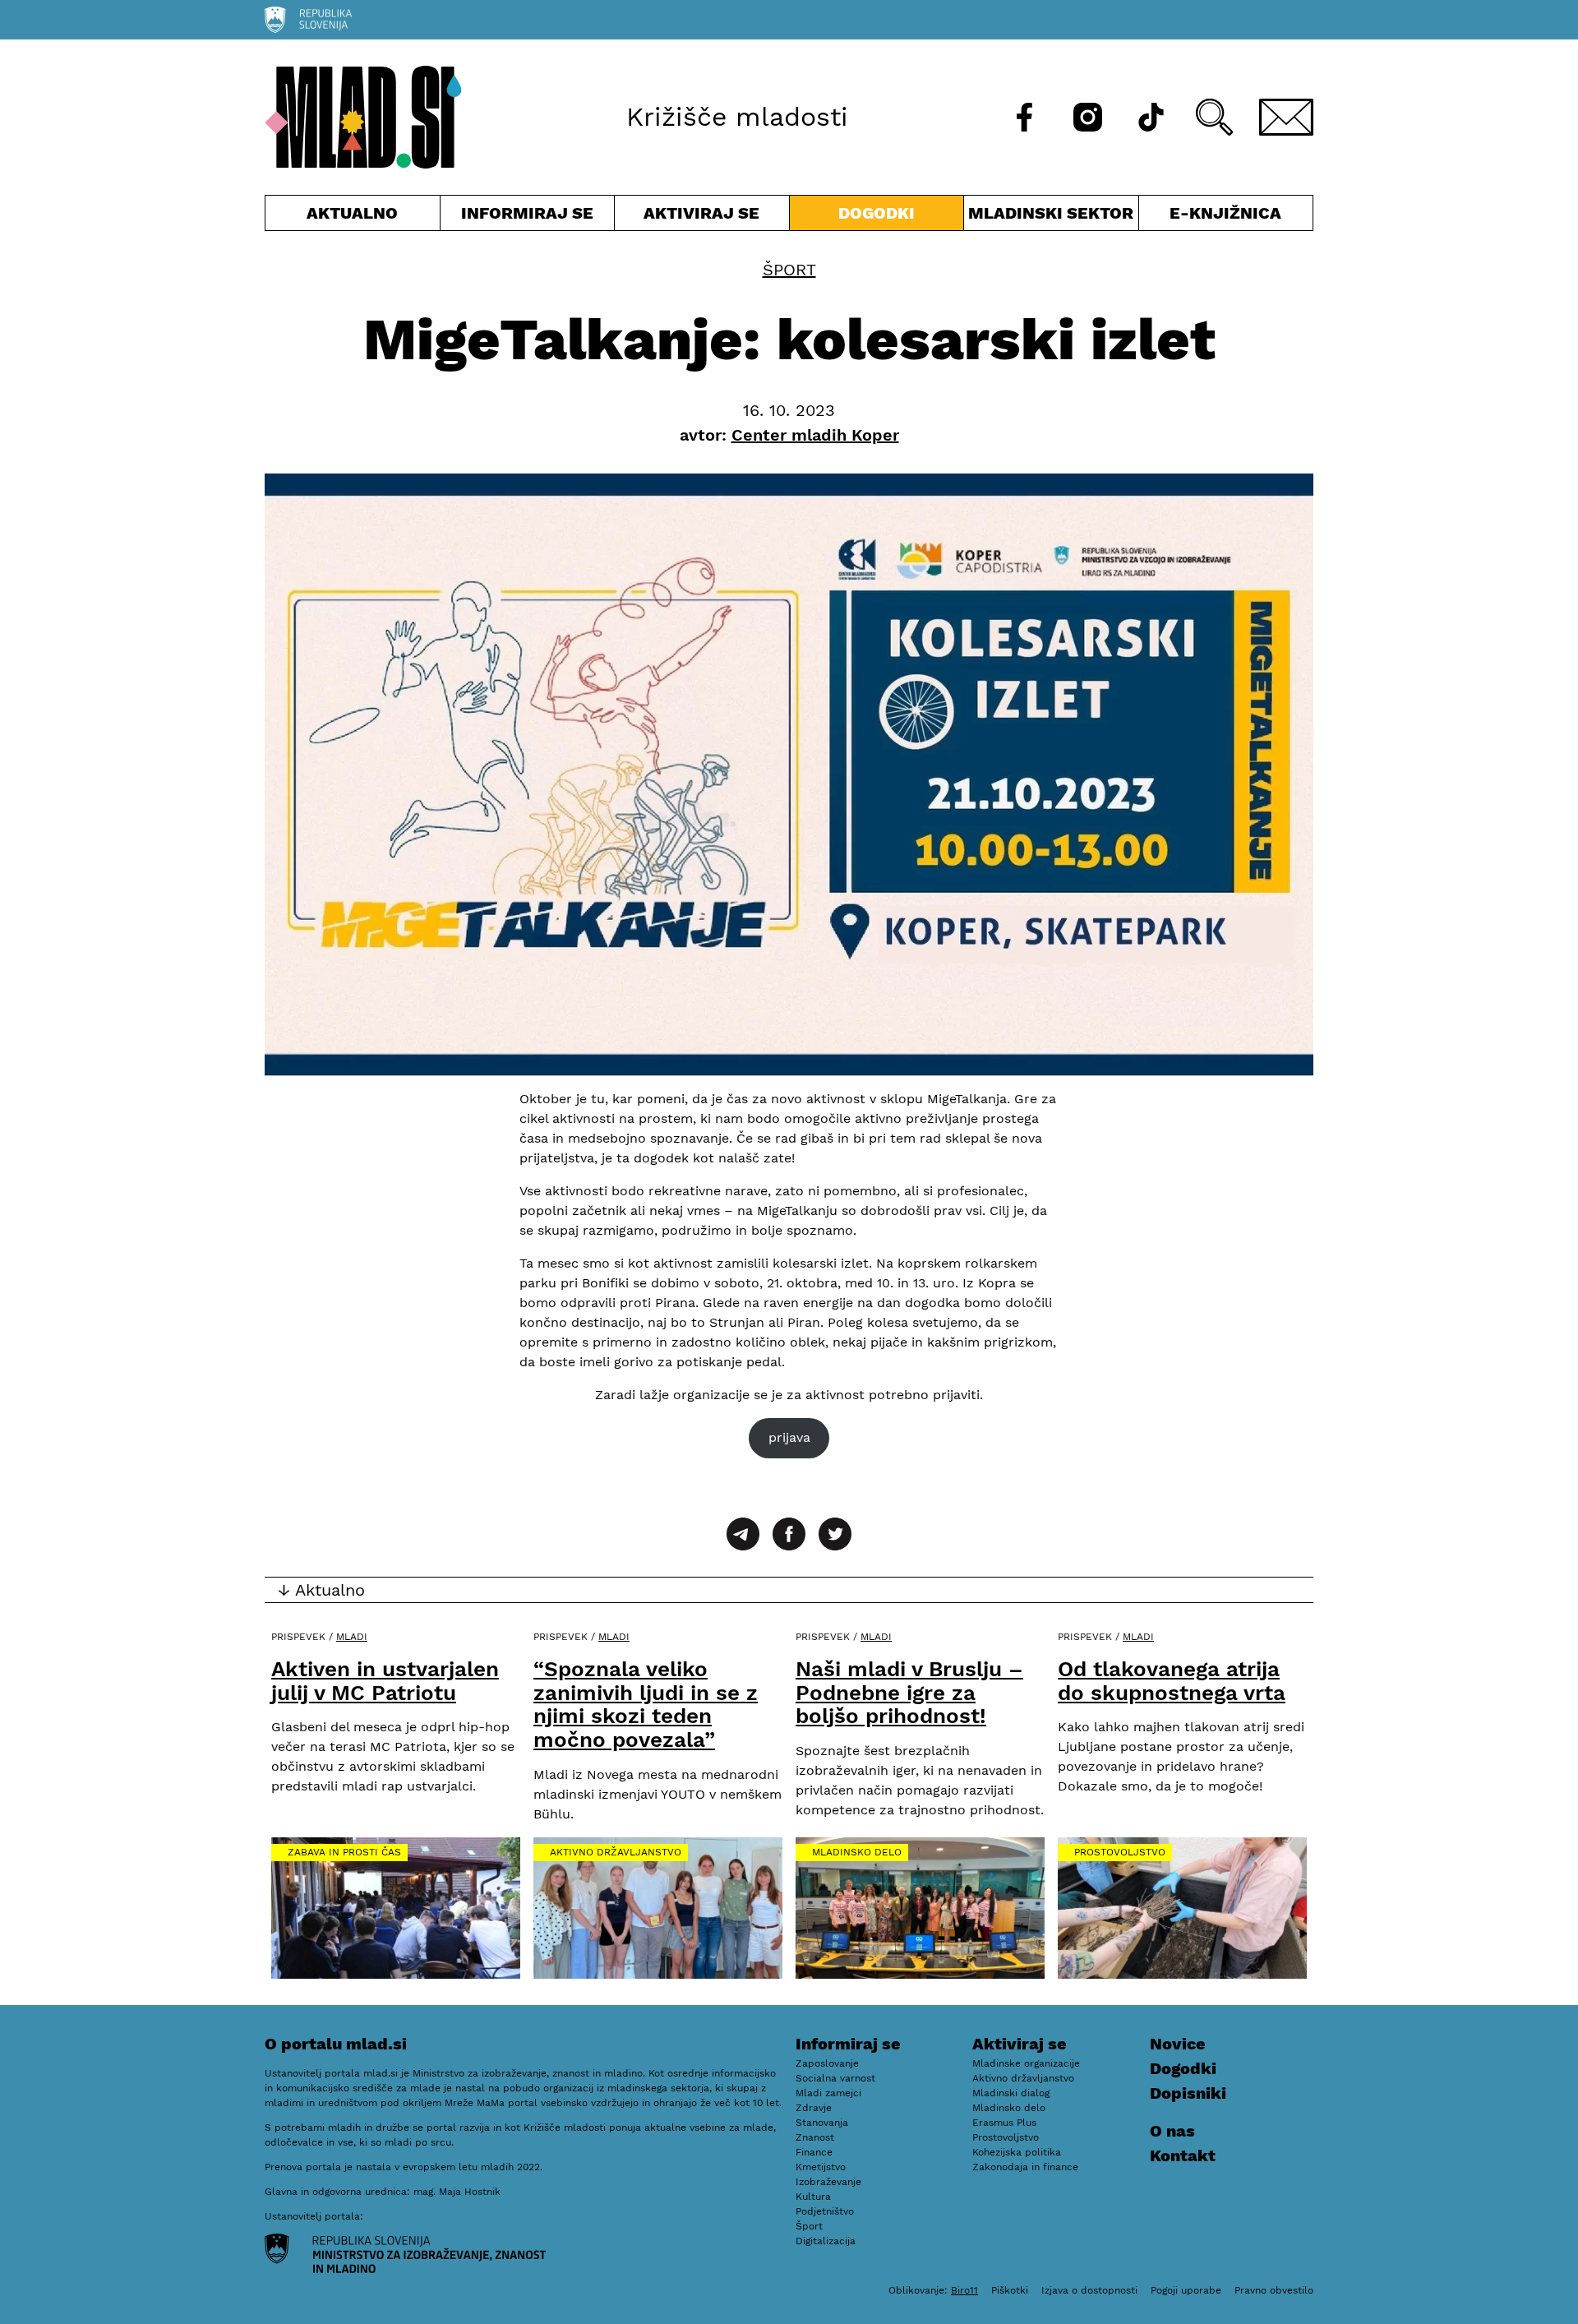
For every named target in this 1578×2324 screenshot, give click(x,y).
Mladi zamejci (828, 2093)
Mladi (352, 1637)
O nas (1172, 2131)
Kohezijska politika (1017, 2152)
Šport (789, 270)
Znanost (815, 2137)
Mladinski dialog (1011, 2093)
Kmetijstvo (821, 2167)
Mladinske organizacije (1026, 2063)
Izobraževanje (828, 2182)
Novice (1178, 2044)
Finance (814, 2152)
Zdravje (814, 2108)
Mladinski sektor (1051, 217)
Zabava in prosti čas (344, 1852)
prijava (789, 1437)
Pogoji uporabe (1186, 2290)
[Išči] (1214, 117)
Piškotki (1010, 2290)
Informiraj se (528, 217)
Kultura (813, 2197)
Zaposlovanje (827, 2063)
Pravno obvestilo (1274, 2290)
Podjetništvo (825, 2211)
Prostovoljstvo (1120, 1852)
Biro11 (964, 2290)
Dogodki (877, 213)
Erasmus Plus (1004, 2123)
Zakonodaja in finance (1025, 2167)
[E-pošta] (1286, 117)
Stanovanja (822, 2123)
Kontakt (1183, 2155)
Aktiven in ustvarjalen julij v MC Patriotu (385, 1681)
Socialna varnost (835, 2078)
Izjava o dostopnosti (1089, 2290)
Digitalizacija (826, 2241)
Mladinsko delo (857, 1852)
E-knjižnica (1225, 213)
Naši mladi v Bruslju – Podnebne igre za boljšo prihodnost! (909, 1692)
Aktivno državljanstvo (616, 1852)
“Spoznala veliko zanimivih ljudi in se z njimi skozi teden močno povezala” (646, 1704)
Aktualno (356, 217)
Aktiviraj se (702, 217)
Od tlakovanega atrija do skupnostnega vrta (1172, 1681)
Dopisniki (1188, 2093)
